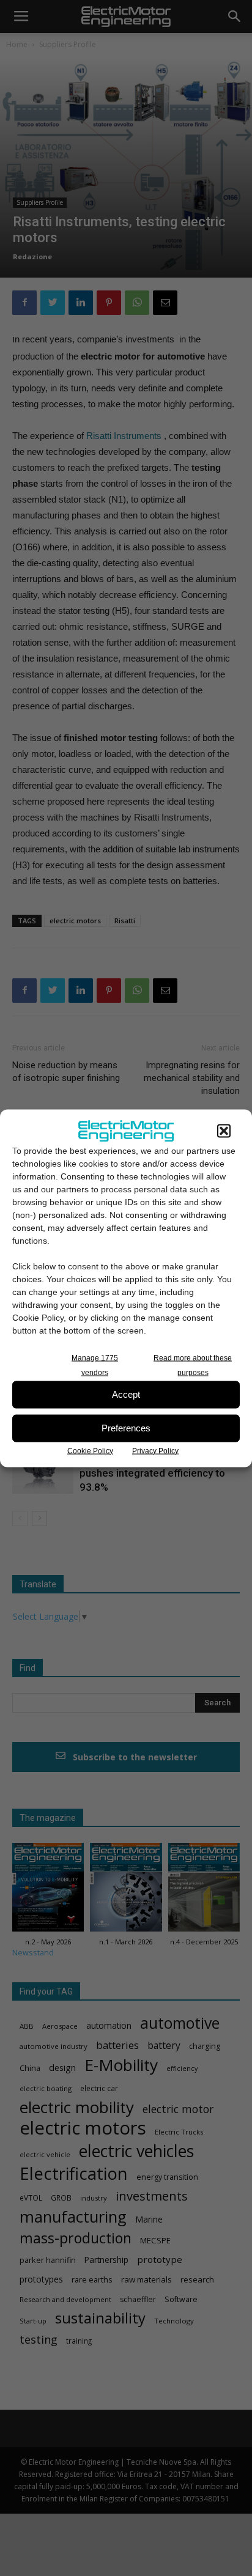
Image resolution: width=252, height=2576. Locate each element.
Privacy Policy (155, 1450)
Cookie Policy (90, 1450)
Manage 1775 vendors (95, 1365)
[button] (224, 1131)
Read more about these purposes (193, 1365)
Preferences (126, 1428)
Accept (126, 1394)
